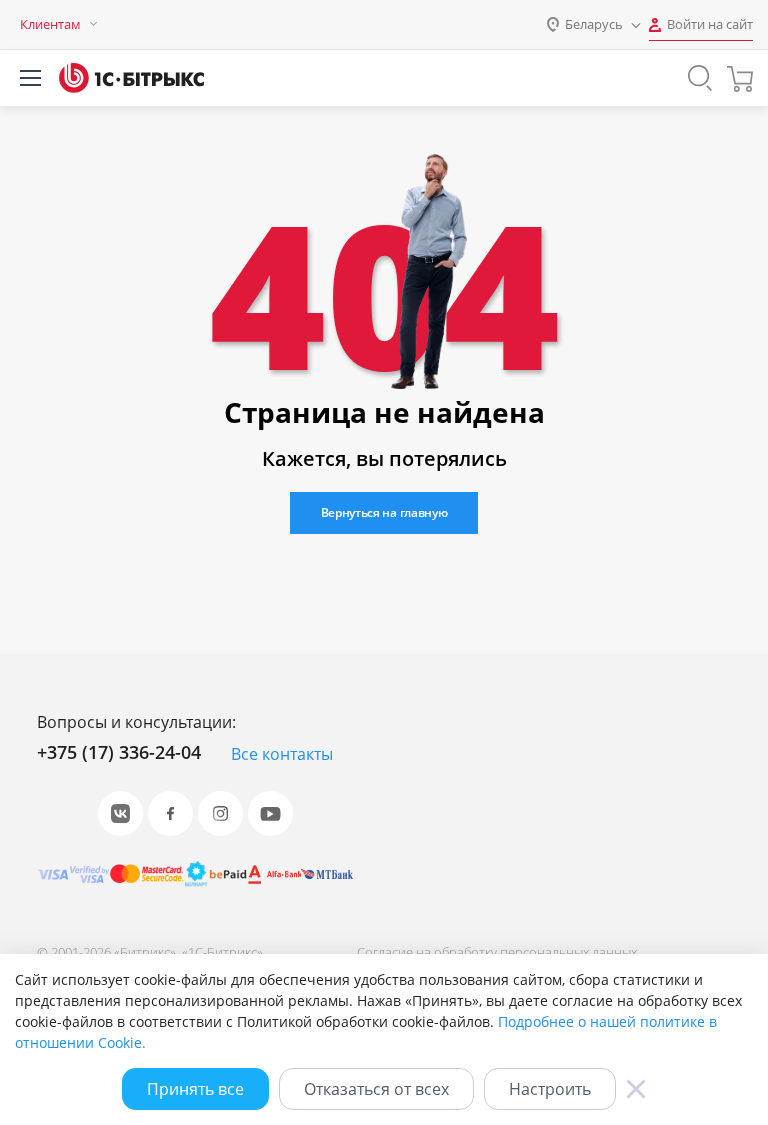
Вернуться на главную (384, 512)
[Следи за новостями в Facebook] (170, 813)
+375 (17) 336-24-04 (119, 752)
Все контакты (282, 754)
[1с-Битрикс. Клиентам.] (131, 78)
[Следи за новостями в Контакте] (120, 813)
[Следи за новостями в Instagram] (220, 813)
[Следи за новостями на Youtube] (270, 813)
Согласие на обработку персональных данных (497, 952)
